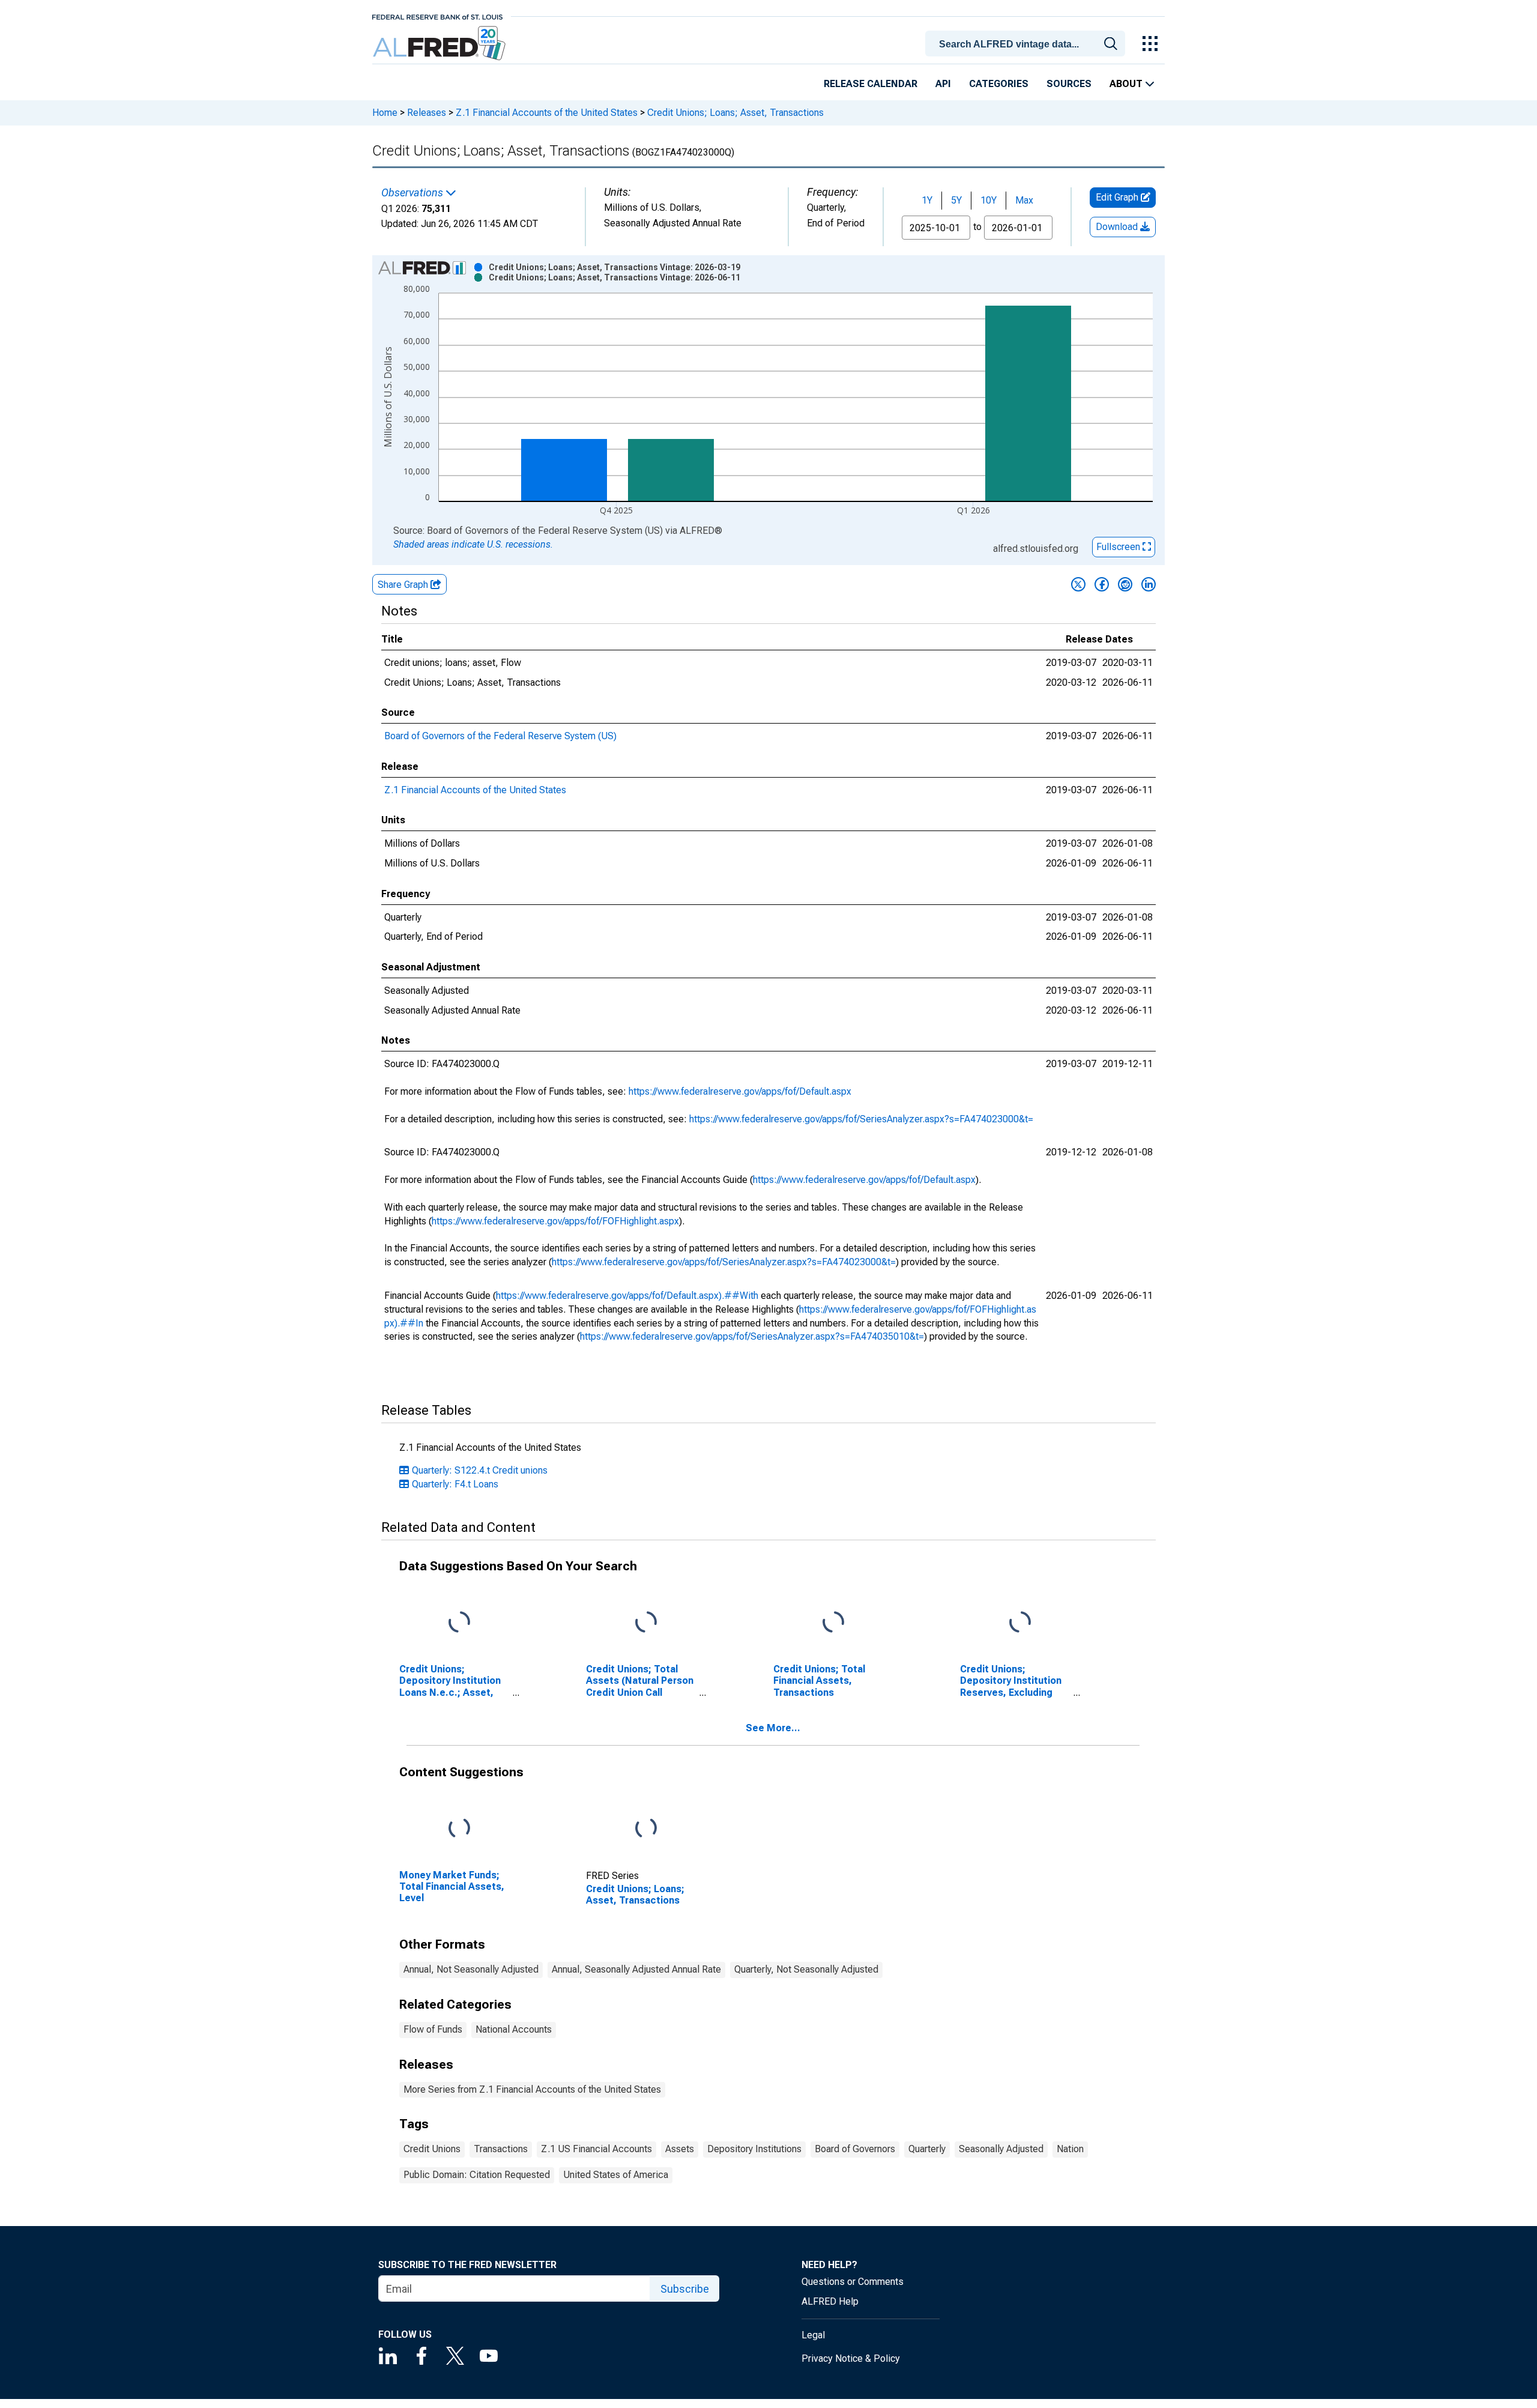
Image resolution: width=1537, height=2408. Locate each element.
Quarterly (927, 2149)
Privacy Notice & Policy (851, 2358)
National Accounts (514, 2029)
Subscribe (685, 2289)
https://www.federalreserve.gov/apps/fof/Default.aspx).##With (627, 1296)
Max (1024, 200)
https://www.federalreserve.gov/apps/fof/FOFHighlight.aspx (555, 1221)
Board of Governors (855, 2149)
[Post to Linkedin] (1149, 584)
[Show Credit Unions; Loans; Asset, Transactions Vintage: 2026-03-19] (614, 267)
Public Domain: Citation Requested (477, 2175)
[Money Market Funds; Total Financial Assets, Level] (459, 1829)
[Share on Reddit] (1125, 584)
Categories (999, 84)
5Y (956, 200)
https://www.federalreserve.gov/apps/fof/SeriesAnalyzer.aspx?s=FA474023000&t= (861, 1119)
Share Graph (404, 585)
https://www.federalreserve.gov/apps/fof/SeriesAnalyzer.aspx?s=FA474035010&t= (752, 1336)
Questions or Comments (853, 2282)
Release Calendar (871, 84)
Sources (1069, 84)
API (943, 84)
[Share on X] (1078, 584)
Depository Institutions (754, 2149)
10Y (989, 200)
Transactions (501, 2149)
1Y (927, 200)
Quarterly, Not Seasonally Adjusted (806, 1969)
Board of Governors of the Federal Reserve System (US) (500, 736)
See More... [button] (773, 1728)
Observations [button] (413, 193)
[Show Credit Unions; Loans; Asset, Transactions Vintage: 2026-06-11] (614, 277)
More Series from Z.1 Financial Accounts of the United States (532, 2089)
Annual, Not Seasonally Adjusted (471, 1969)
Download (1118, 227)
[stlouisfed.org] (437, 16)
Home (385, 113)
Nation (1070, 2149)
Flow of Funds (433, 2029)
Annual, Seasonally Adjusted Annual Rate (636, 1969)
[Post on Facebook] (1102, 584)
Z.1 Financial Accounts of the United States (547, 113)
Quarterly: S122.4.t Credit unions (480, 1470)
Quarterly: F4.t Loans (455, 1484)
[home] (440, 44)
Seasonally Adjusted (1001, 2149)
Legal (813, 2335)
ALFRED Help (830, 2301)
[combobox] (1027, 43)
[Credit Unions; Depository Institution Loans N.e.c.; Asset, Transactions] (459, 1623)
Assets (680, 2149)
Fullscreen (1119, 547)
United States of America (616, 2175)
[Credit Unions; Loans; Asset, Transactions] (646, 1829)
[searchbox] (1027, 44)
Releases (427, 113)
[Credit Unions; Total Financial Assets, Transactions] (833, 1623)
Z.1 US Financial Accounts (596, 2149)
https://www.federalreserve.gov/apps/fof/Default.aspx (740, 1091)
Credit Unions (432, 2149)
